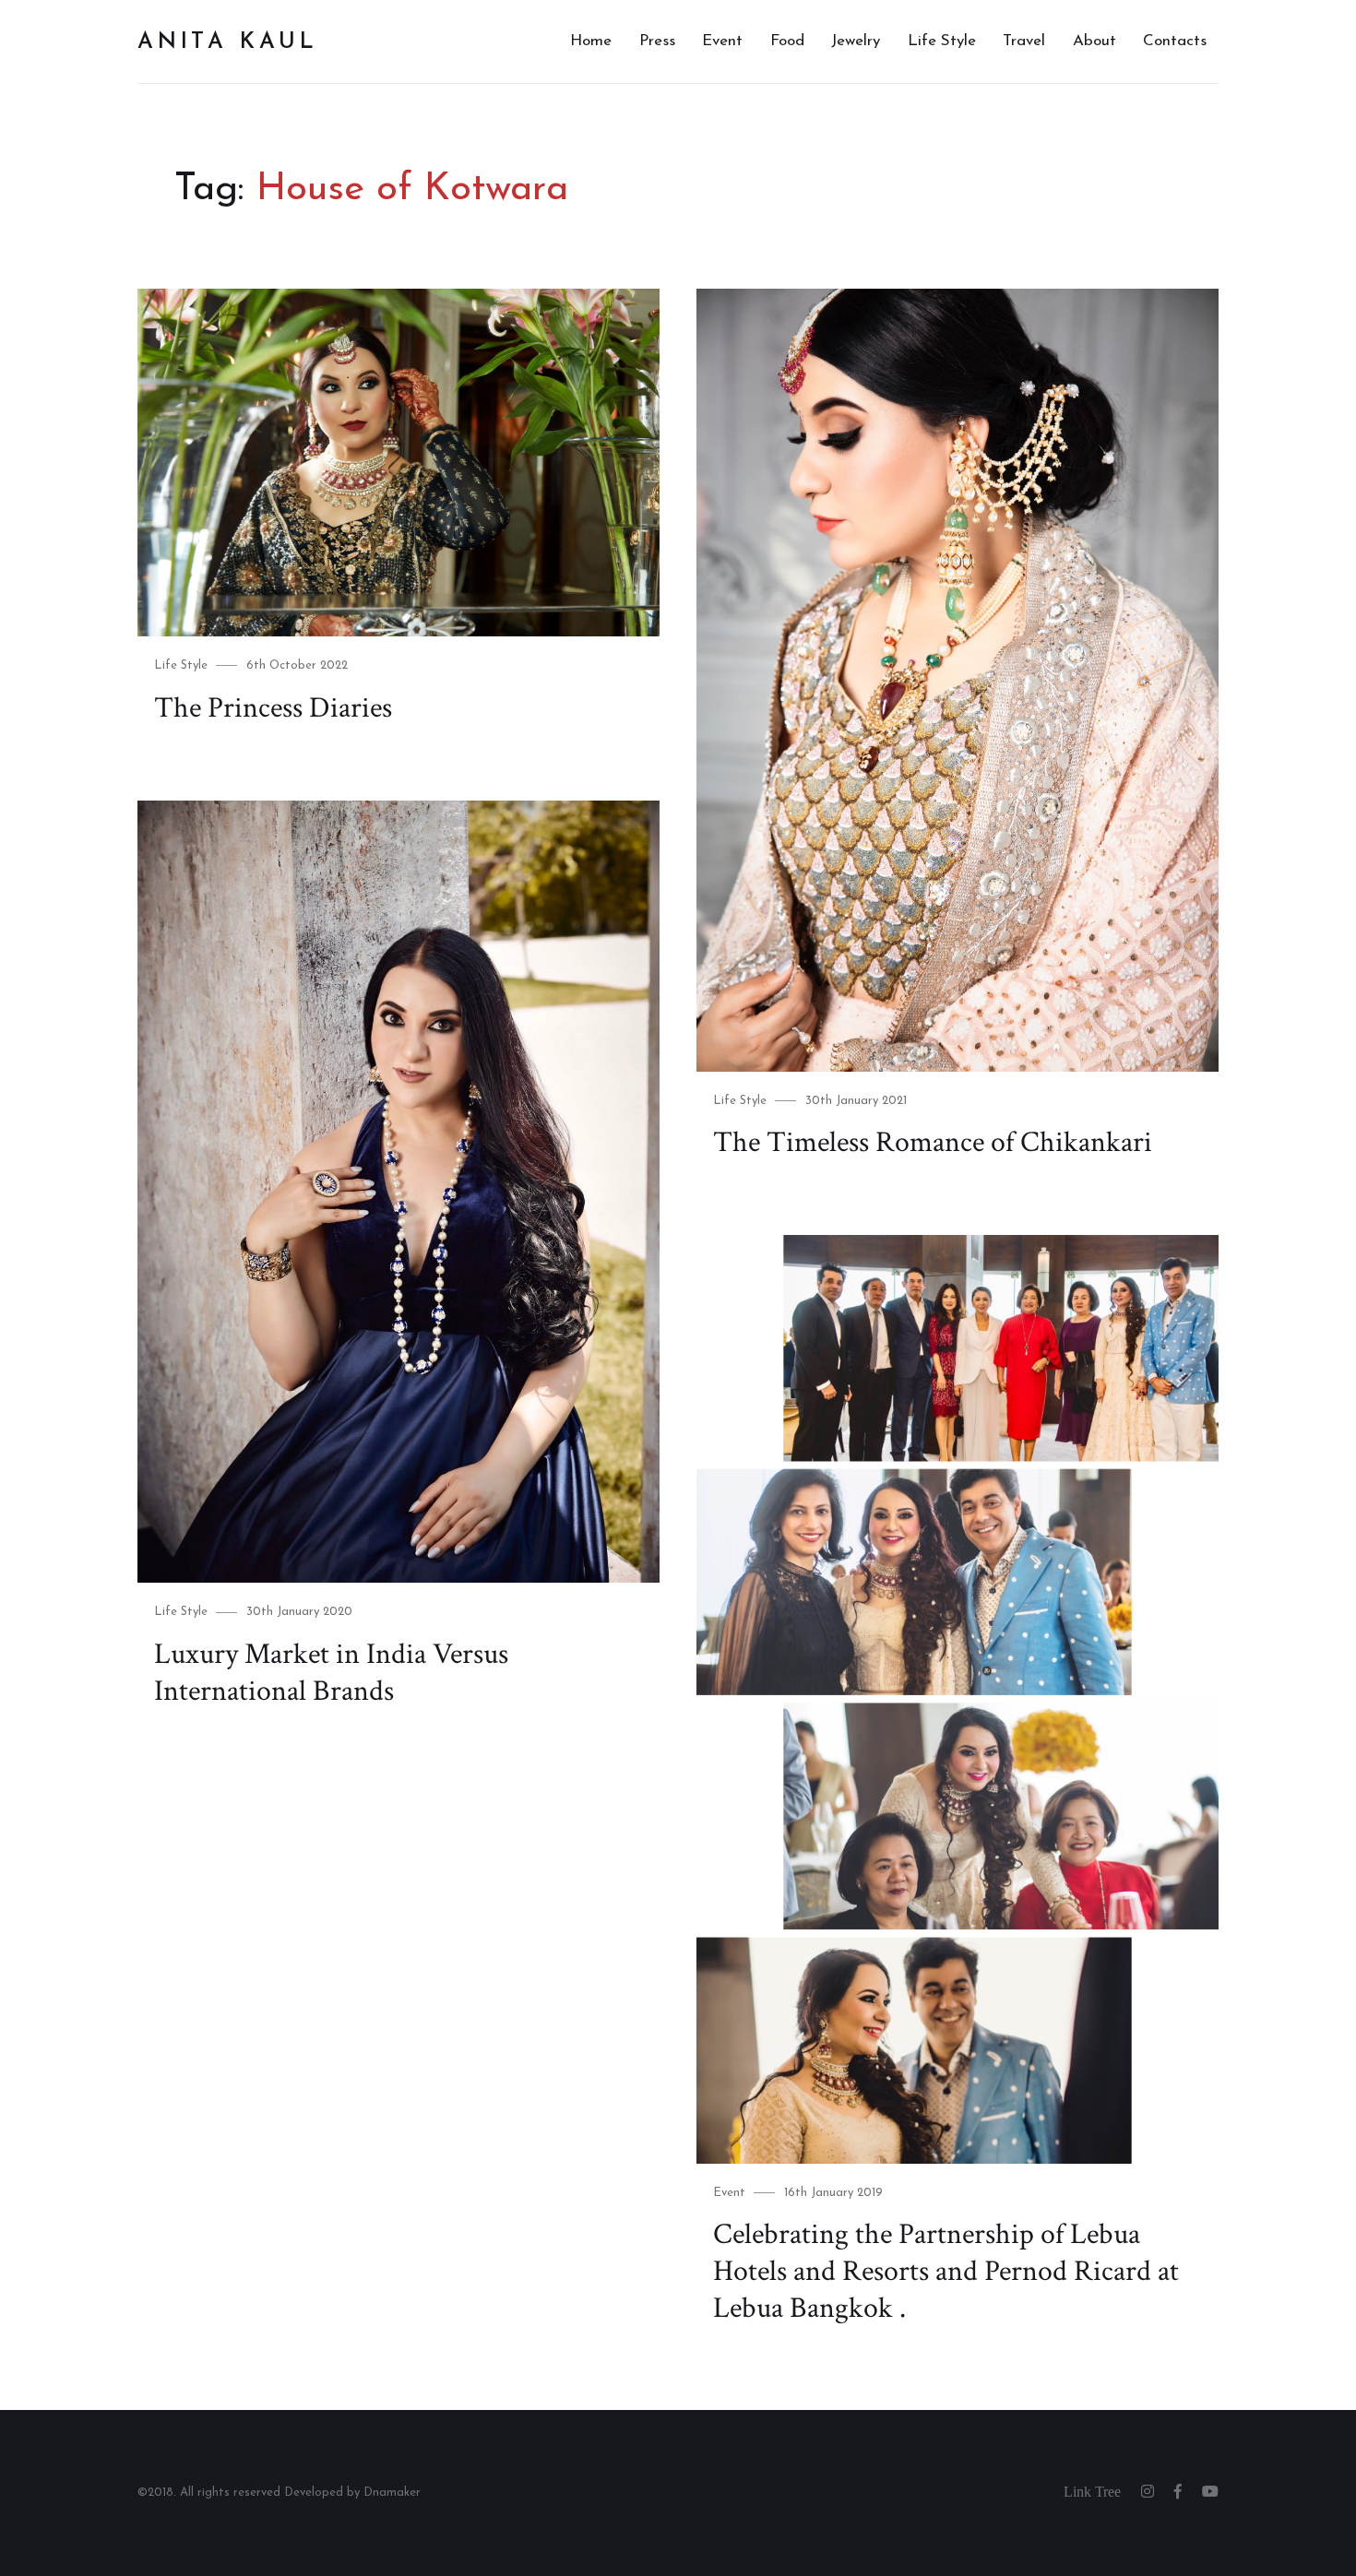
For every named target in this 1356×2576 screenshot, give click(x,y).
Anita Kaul (228, 42)
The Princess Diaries (273, 708)
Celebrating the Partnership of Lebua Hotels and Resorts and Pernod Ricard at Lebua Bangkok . (946, 2271)
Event (722, 41)
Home (591, 41)
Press (657, 41)
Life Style (942, 41)
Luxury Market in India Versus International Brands (331, 1673)
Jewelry (856, 41)
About (1094, 41)
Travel (1024, 41)
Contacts (1175, 41)
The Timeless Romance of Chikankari (933, 1142)
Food (787, 41)
